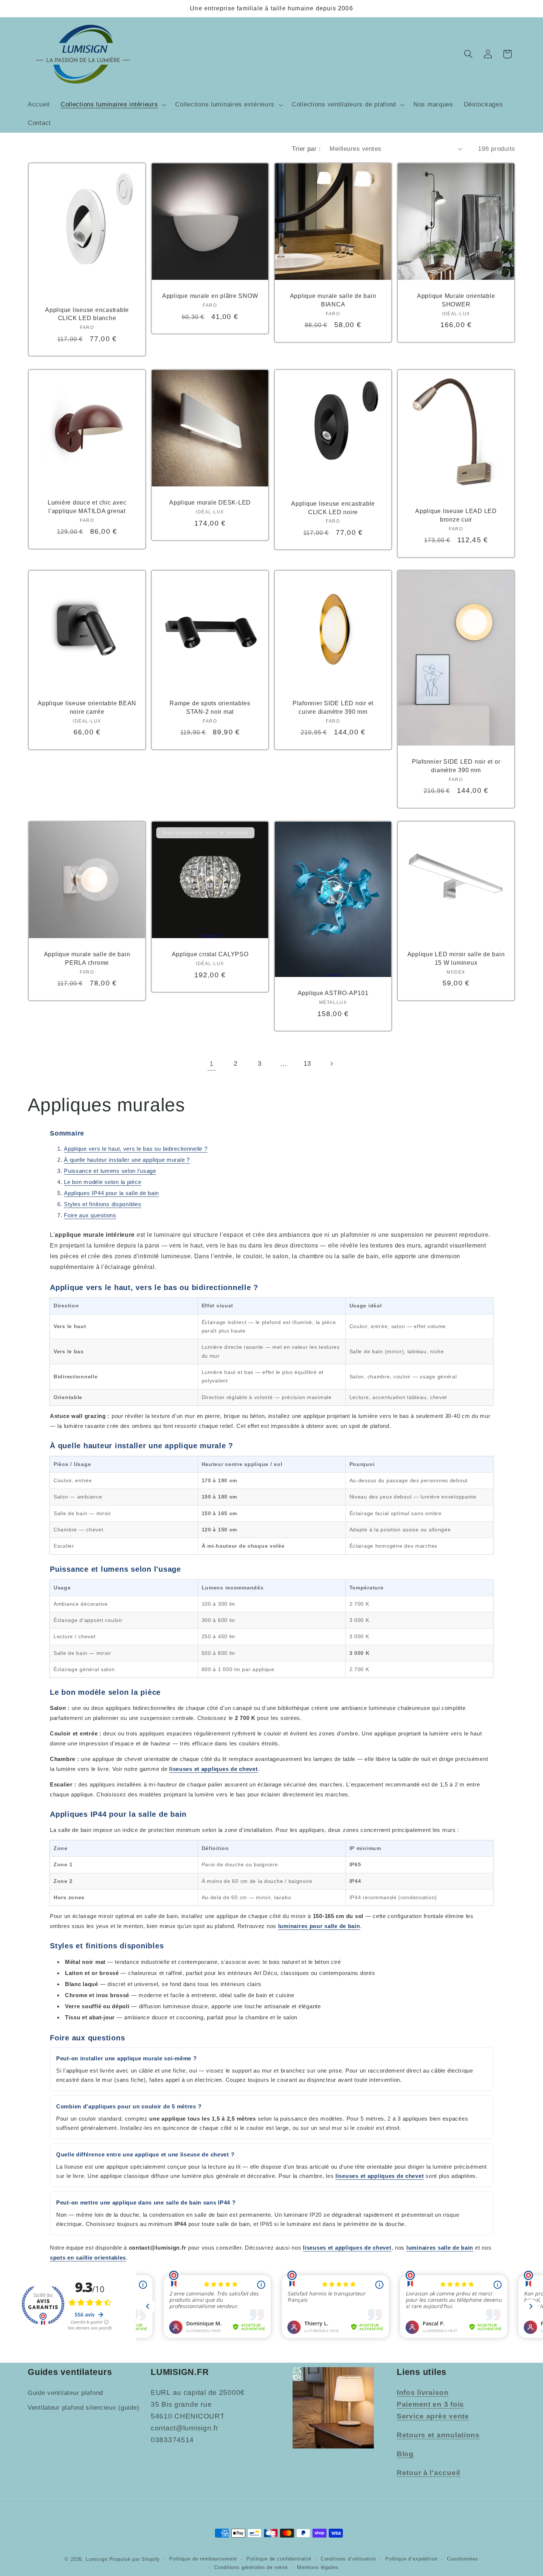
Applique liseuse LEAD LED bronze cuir (456, 515)
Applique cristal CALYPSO (210, 954)
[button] (112, 105)
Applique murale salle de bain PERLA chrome (87, 958)
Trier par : (306, 149)
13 (307, 1064)
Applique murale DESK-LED (210, 502)
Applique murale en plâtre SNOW (210, 296)
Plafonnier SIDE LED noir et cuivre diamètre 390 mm (333, 708)
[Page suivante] (332, 1064)
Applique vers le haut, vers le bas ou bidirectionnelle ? (136, 1149)
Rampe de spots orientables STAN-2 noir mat (210, 708)
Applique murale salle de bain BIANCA (333, 300)
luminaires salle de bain (440, 2248)
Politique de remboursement (203, 2559)
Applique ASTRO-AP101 (333, 993)
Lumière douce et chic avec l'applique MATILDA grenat (87, 507)
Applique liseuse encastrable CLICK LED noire (333, 508)
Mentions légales (317, 2567)
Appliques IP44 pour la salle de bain (111, 1193)
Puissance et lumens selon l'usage (110, 1171)
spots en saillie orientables (88, 2258)
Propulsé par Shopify (135, 2559)
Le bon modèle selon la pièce (103, 1182)
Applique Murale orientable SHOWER (456, 300)
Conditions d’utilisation (348, 2559)
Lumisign (97, 2559)
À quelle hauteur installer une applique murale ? (127, 1160)
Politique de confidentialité (279, 2559)
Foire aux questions (90, 1215)
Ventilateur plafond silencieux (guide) (83, 2408)
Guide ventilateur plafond (65, 2393)
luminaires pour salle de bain (319, 1926)
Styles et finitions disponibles (103, 1204)
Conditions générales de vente (251, 2567)
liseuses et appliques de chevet (213, 1769)
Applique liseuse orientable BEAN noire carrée (87, 708)
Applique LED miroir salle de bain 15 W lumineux (456, 958)
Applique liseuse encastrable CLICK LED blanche (87, 314)
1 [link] (212, 1064)
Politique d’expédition (411, 2559)
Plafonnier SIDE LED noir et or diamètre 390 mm (456, 766)
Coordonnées (463, 2559)
